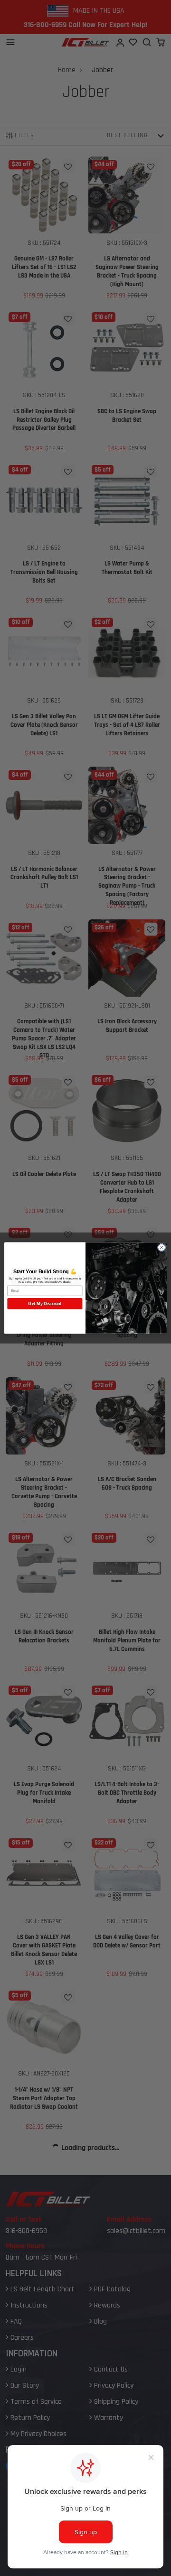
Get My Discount (45, 1304)
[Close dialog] (161, 1247)
